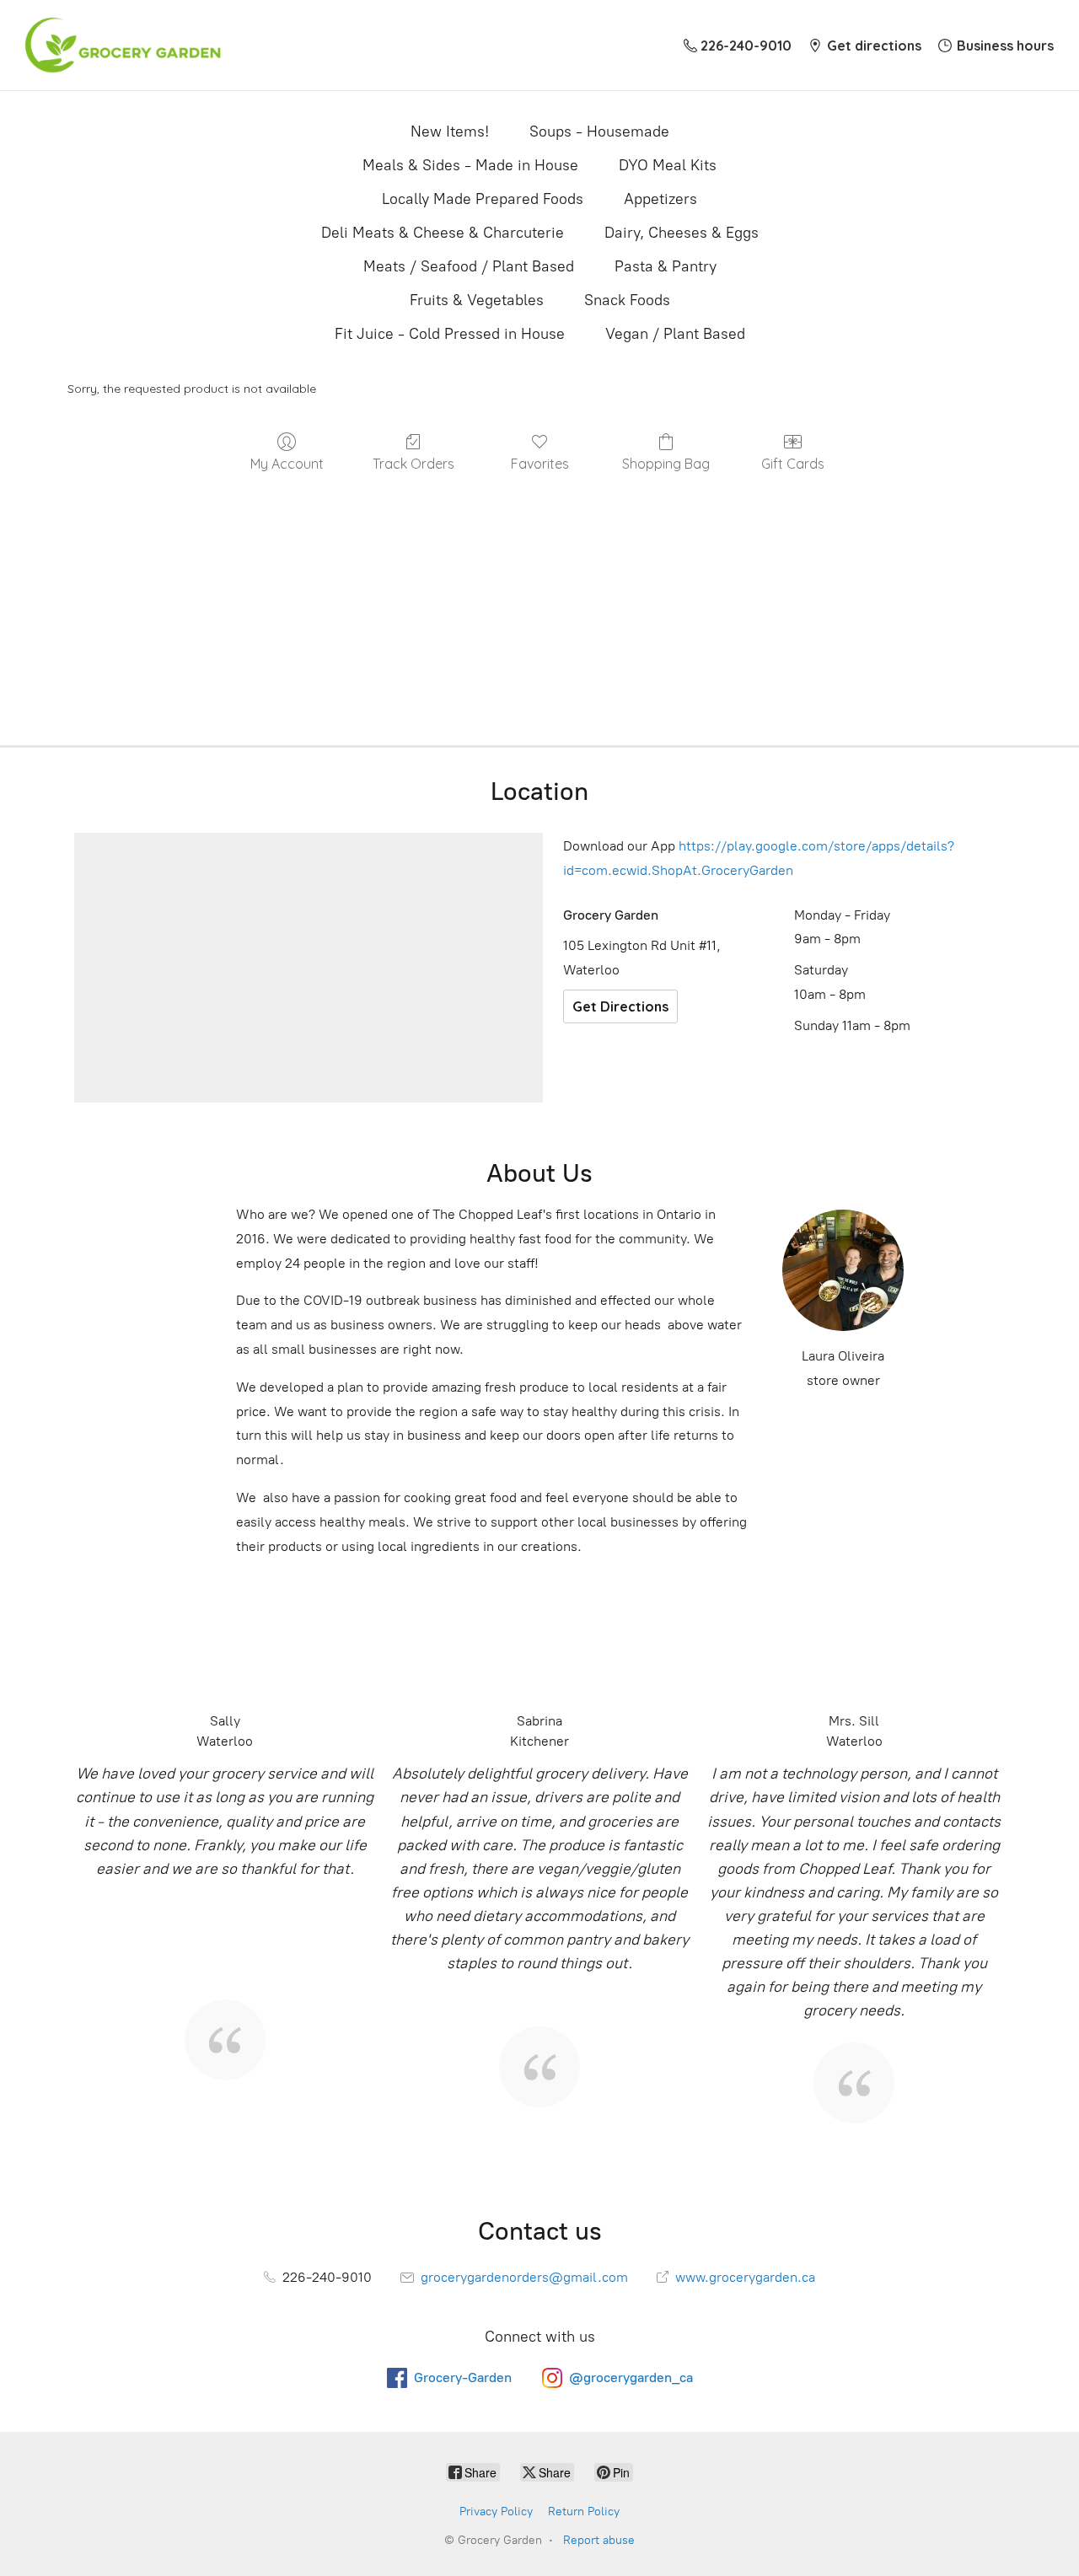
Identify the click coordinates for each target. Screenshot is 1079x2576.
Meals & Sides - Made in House (470, 165)
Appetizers (660, 199)
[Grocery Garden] (123, 45)
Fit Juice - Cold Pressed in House (450, 334)
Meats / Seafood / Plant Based (469, 266)
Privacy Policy (496, 2512)
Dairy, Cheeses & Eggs (682, 233)
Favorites (540, 464)
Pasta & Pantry (666, 266)
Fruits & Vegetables (477, 300)
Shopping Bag (666, 464)
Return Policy (584, 2512)
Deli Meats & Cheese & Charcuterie (443, 233)
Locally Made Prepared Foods (483, 199)
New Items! (450, 131)
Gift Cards (793, 464)
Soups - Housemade (599, 131)
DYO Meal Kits (668, 165)
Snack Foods (627, 300)
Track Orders (413, 464)
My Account (287, 464)
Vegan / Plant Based (675, 334)
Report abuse (599, 2540)
